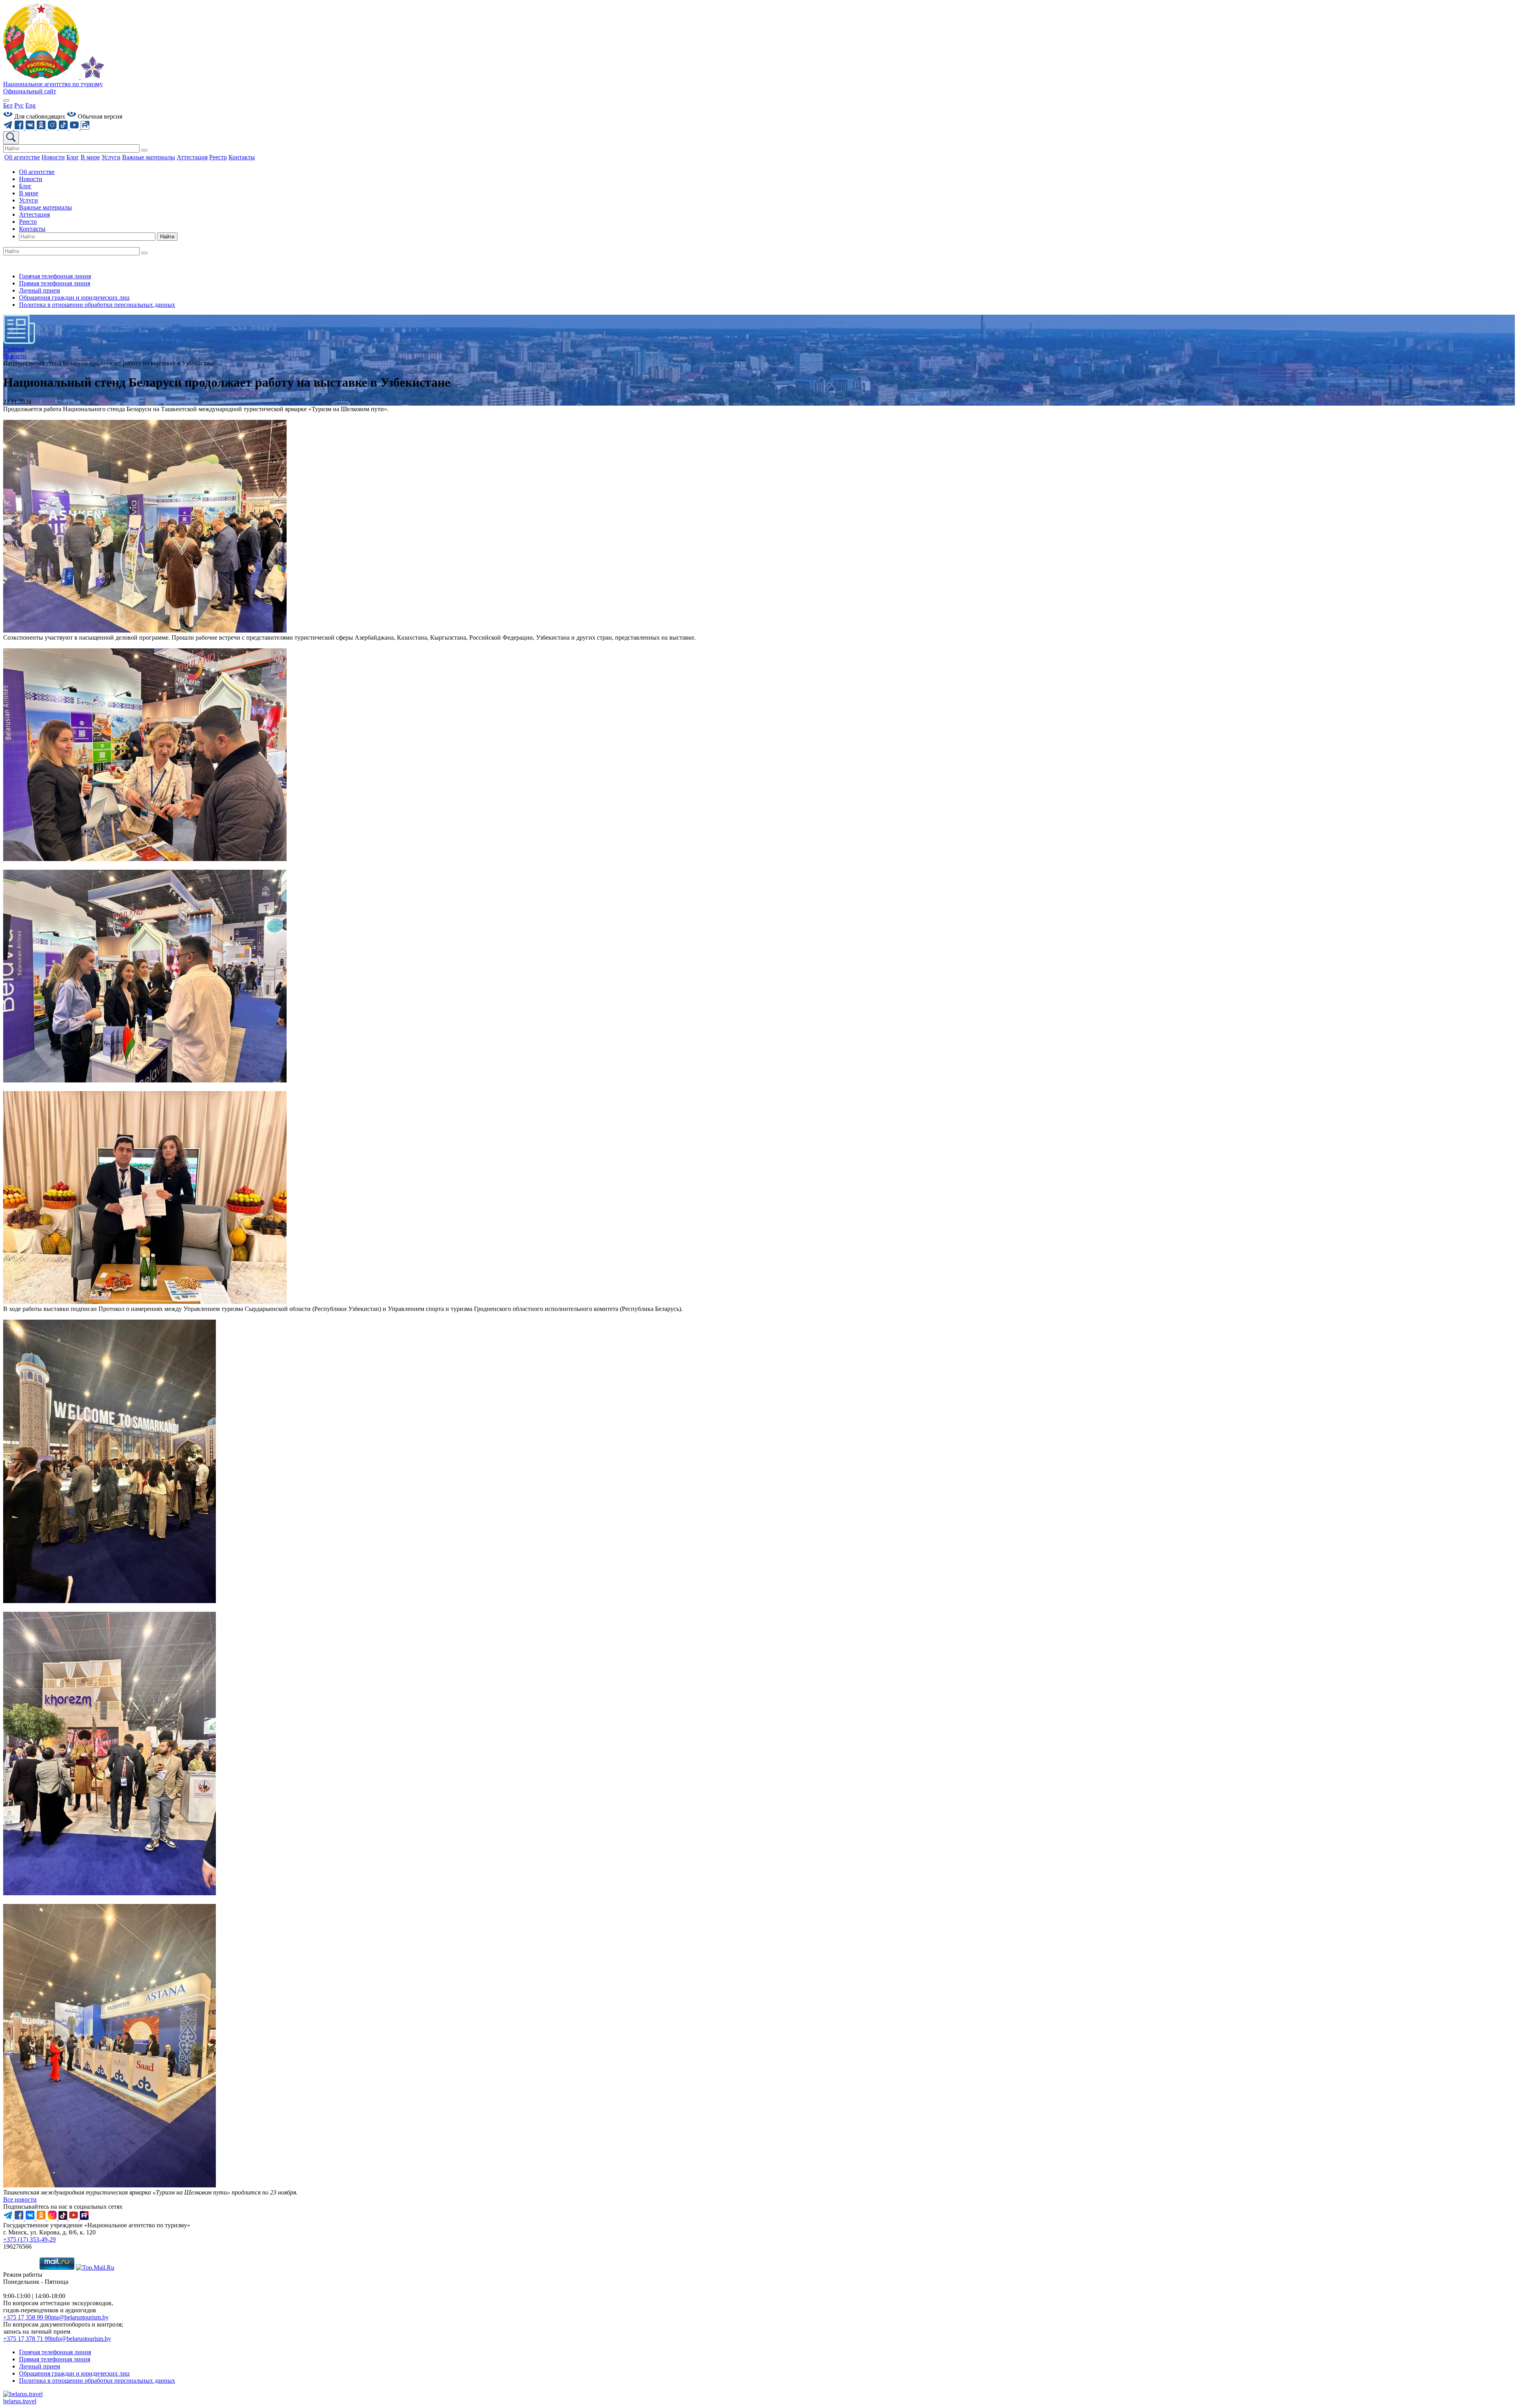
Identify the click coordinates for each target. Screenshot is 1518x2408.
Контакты (32, 229)
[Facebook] (20, 127)
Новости (31, 179)
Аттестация (34, 214)
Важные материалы (45, 207)
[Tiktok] (64, 127)
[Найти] (144, 150)
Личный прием (40, 290)
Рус (19, 105)
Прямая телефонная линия (55, 283)
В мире (29, 193)
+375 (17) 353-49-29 (29, 2239)
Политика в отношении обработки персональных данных (97, 305)
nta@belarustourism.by (80, 2317)
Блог (25, 186)
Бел (8, 105)
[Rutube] (85, 127)
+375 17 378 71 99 (27, 2339)
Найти (167, 237)
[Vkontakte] (31, 127)
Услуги (28, 200)
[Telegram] (9, 127)
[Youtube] (75, 127)
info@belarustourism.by (81, 2339)
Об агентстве (37, 172)
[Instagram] (53, 127)
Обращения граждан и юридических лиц (74, 297)
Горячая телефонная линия (55, 276)
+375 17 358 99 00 (27, 2317)
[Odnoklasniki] (42, 127)
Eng (30, 105)
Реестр (28, 222)
